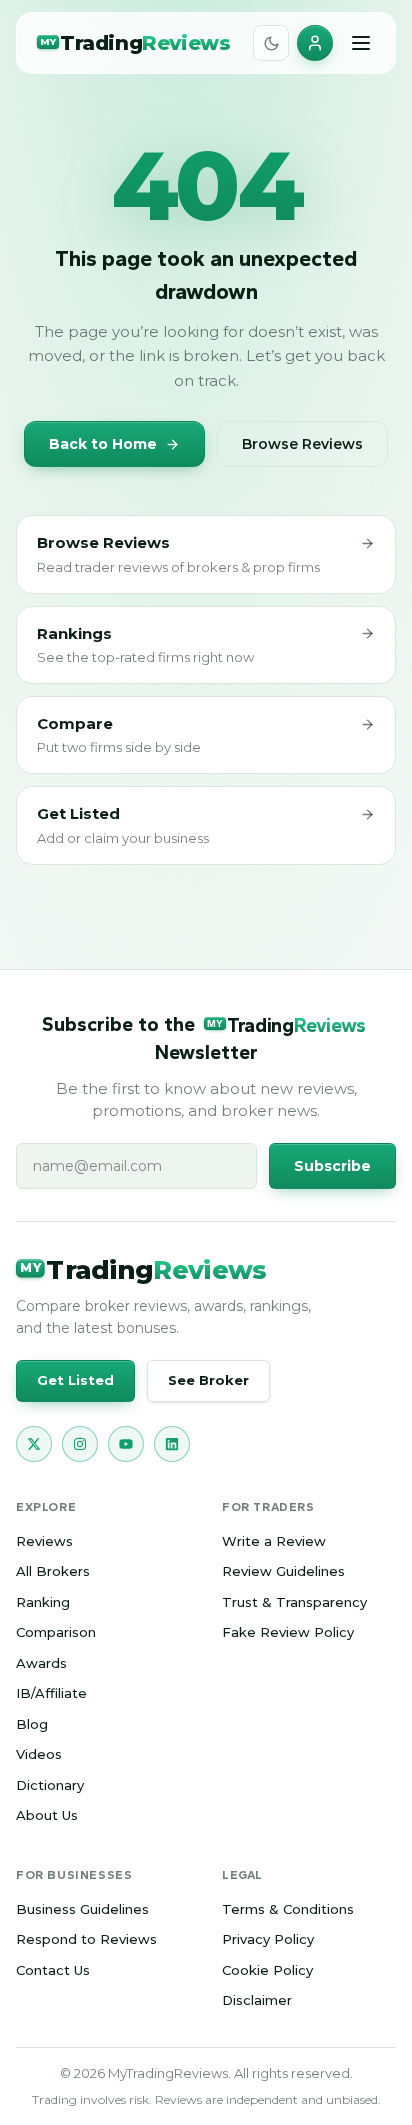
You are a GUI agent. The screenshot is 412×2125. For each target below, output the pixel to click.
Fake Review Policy (288, 1632)
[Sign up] (315, 43)
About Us (47, 1815)
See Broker (208, 1380)
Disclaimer (257, 2000)
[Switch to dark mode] (271, 43)
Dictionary (50, 1785)
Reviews (44, 1541)
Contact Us (53, 1970)
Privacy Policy (268, 1939)
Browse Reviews (302, 444)
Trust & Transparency (294, 1602)
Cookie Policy (267, 1970)
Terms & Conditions (288, 1909)
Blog (32, 1724)
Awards (41, 1663)
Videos (39, 1754)
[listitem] (34, 1444)
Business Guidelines (82, 1909)
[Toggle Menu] (361, 43)
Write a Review (274, 1541)
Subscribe (332, 1166)
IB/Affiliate (51, 1693)
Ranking (43, 1602)
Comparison (56, 1632)
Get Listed (75, 1380)
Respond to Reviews (86, 1939)
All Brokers (53, 1571)
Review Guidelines (283, 1571)
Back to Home (103, 444)
